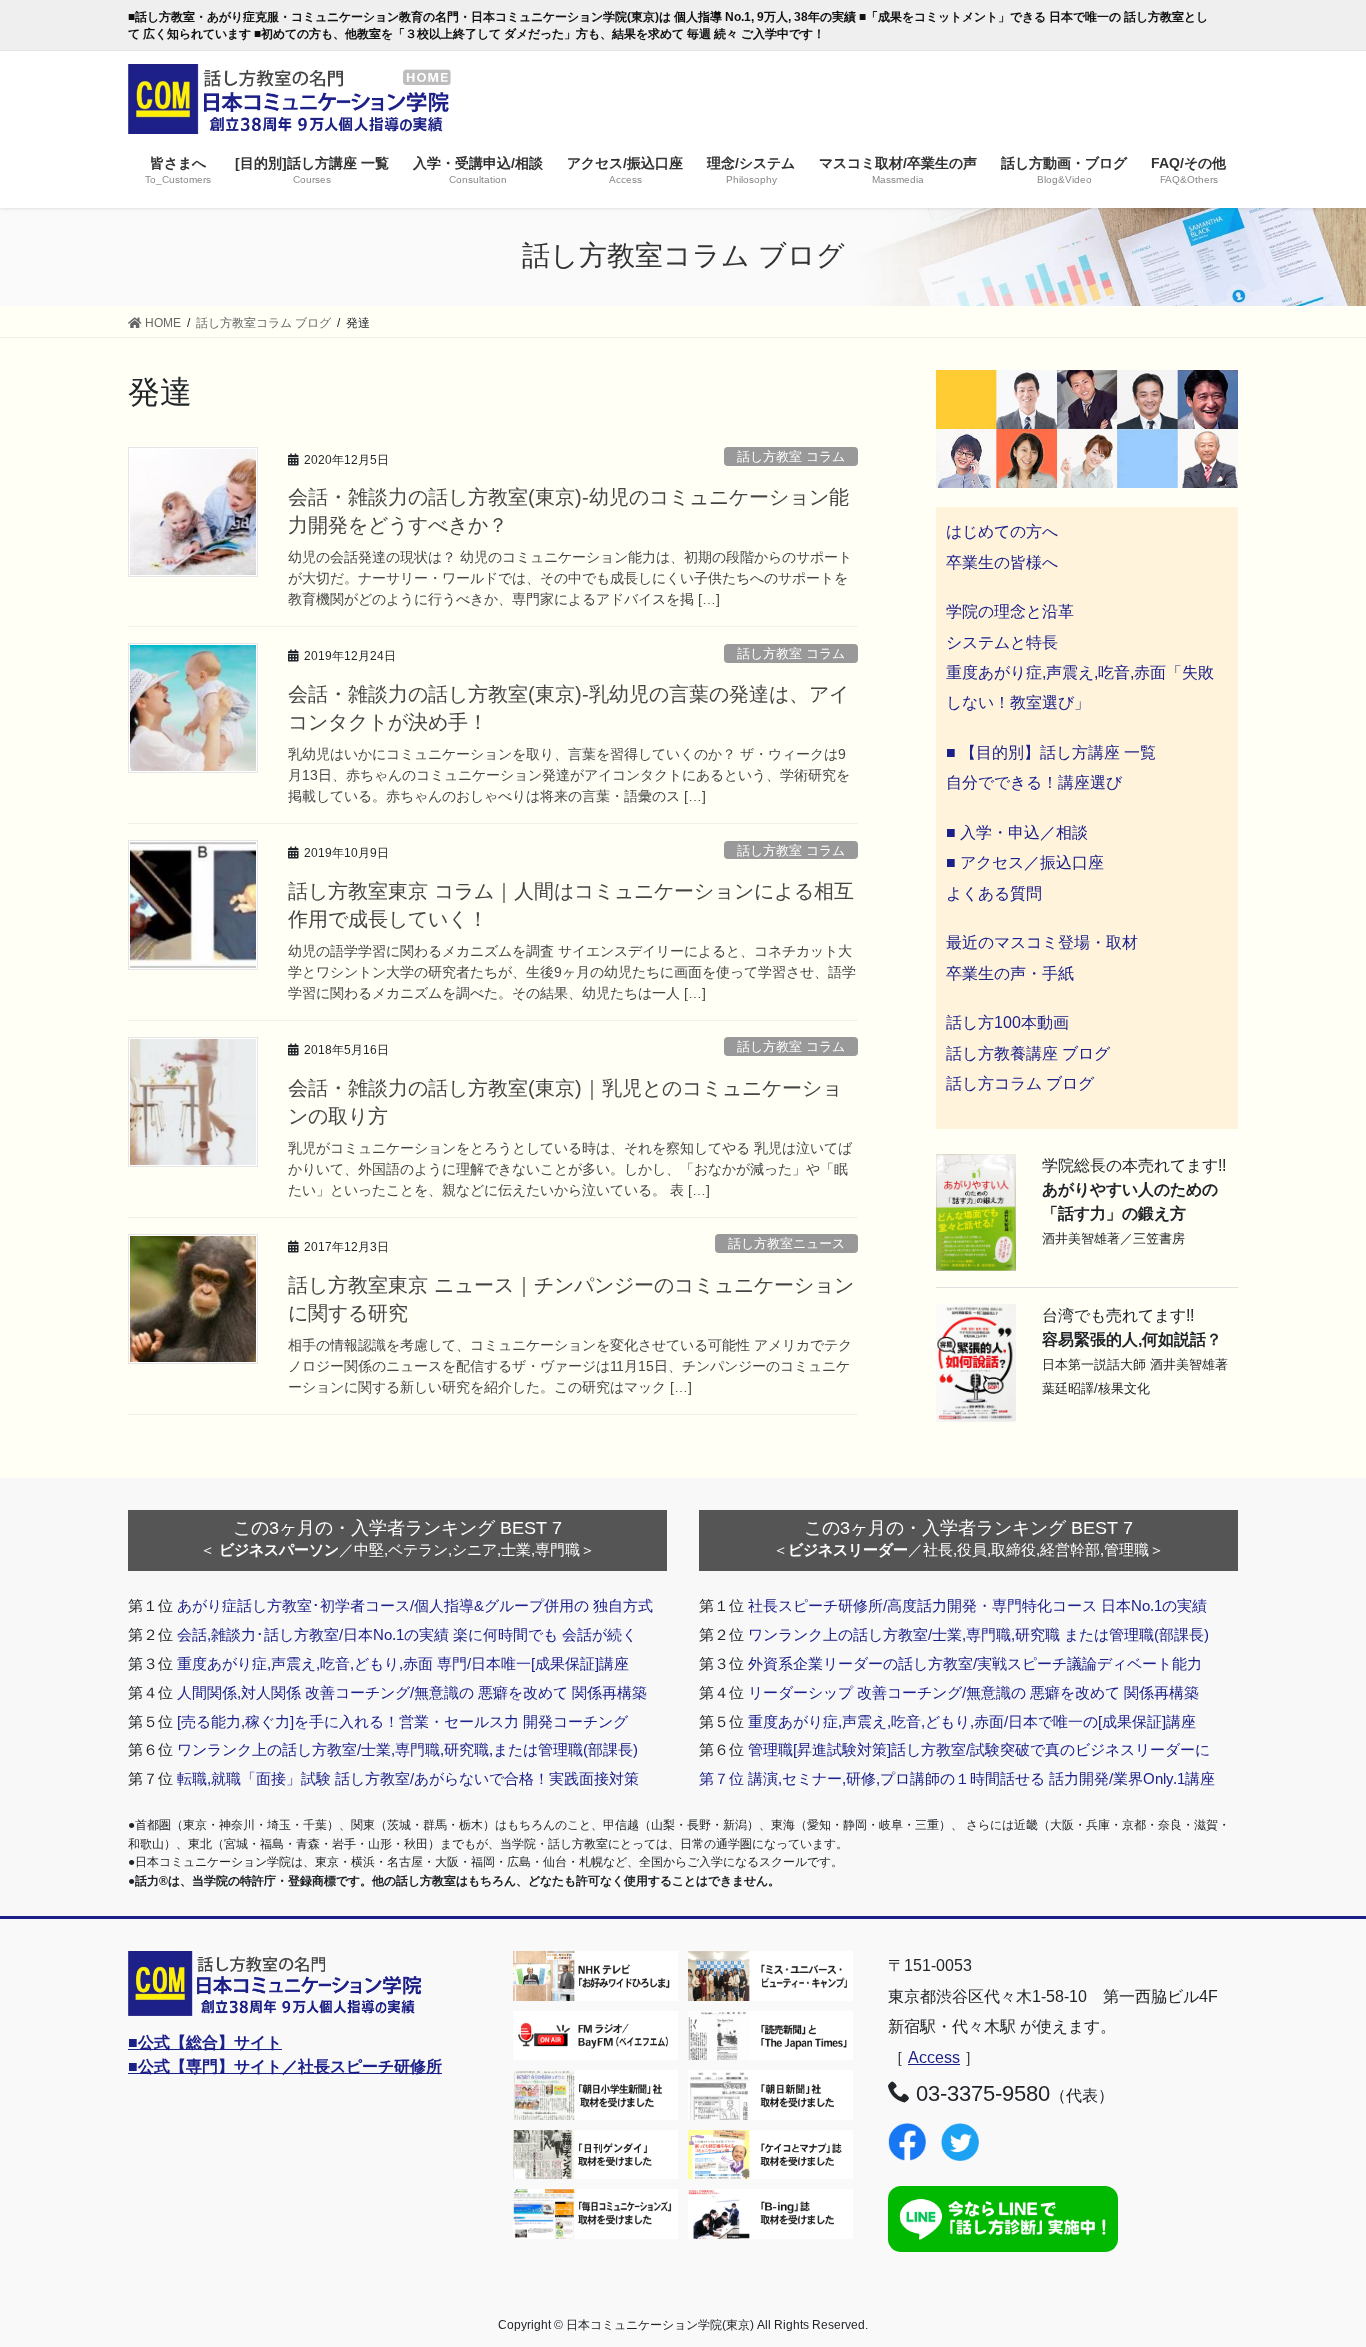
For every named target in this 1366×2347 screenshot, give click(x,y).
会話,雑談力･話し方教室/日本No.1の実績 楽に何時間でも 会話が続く (407, 1634)
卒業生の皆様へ (1002, 562)
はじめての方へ (1002, 531)
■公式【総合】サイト (205, 2042)
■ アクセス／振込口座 (1025, 862)
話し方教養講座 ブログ (1028, 1053)
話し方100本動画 (1007, 1022)
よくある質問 (994, 893)
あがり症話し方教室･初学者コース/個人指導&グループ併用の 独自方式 (415, 1605)
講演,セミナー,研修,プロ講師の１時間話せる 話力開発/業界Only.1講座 (981, 1778)
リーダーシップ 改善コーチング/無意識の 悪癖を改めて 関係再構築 (973, 1692)
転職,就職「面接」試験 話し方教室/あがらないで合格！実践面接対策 (408, 1778)
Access (934, 2057)
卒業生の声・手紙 (1010, 973)
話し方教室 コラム (791, 456)
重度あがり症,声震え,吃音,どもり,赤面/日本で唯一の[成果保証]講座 (972, 1721)
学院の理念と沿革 (1010, 611)
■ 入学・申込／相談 (1017, 832)
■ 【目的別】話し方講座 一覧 (1051, 752)
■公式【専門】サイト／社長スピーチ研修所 (285, 2066)
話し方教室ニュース (786, 1243)
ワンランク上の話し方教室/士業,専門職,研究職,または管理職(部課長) (407, 1749)
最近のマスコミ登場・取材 (1042, 942)
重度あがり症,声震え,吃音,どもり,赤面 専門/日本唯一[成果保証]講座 (403, 1663)
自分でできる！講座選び (1034, 782)
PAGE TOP (1315, 2259)
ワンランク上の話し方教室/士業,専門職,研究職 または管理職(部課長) (978, 1634)
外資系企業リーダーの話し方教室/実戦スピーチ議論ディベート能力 (975, 1663)
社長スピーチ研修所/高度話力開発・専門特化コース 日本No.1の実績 (977, 1605)
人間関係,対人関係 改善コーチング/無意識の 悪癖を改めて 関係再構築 (412, 1692)
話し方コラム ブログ (1020, 1083)
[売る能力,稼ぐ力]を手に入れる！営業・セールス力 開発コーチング (402, 1721)
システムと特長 (1002, 642)
